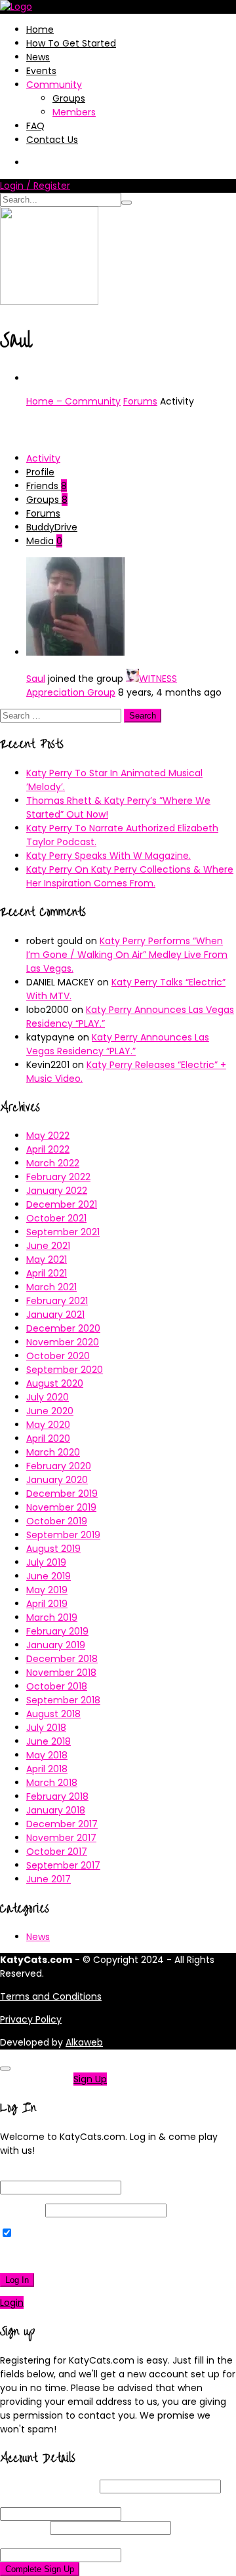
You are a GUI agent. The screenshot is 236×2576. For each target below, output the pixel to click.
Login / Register (35, 186)
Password (21, 2210)
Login (12, 2303)
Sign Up (90, 2079)
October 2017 (57, 1852)
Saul (36, 679)
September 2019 (63, 1535)
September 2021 (63, 1232)
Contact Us (52, 140)
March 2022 (53, 1163)
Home (40, 30)
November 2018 (61, 1673)
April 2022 (48, 1149)
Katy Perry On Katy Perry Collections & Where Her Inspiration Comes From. (130, 876)
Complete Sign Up (40, 2569)
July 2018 (46, 1728)
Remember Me (49, 2234)
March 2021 (51, 1287)
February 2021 (57, 1301)
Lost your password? (51, 2257)
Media (44, 541)
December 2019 (62, 1494)
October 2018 (57, 1686)
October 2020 (58, 1356)
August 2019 (53, 1549)
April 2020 (48, 1438)
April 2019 (47, 1604)
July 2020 (48, 1397)
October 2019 (57, 1521)
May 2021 (47, 1259)
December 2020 (63, 1328)
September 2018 (63, 1700)
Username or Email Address (62, 2173)
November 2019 (61, 1507)
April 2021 (47, 1273)
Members (74, 112)
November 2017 (61, 1838)
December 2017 (62, 1824)
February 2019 (57, 1631)
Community (54, 85)
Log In (17, 2280)
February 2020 (59, 1466)
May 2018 (47, 1755)
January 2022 (57, 1191)
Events (41, 71)
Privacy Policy (31, 2019)
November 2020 (63, 1342)
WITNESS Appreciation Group (102, 685)
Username (49, 2486)
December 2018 (62, 1659)
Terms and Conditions (51, 1996)
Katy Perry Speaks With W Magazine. (108, 856)
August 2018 (53, 1714)
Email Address (56, 2500)
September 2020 (65, 1370)
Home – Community (73, 401)
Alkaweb (84, 2042)
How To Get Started (71, 43)
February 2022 (58, 1177)
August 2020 (55, 1383)
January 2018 (56, 1810)
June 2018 (49, 1741)
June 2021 (48, 1246)
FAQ (35, 126)
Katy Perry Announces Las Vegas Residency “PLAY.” (118, 1044)
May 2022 (48, 1136)
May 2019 (47, 1590)
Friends (47, 486)
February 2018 (57, 1796)
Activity (43, 458)
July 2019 (46, 1562)
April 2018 (47, 1769)
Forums (140, 401)
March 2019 (52, 1617)
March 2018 (52, 1783)
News (38, 57)
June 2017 (49, 1879)
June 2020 (50, 1411)
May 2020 (48, 1425)
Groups (69, 98)
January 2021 (55, 1315)
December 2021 (62, 1204)
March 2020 (53, 1452)
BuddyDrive (52, 527)
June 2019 (49, 1576)
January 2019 (56, 1645)
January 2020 (57, 1480)
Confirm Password (67, 2541)
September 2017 (63, 1865)
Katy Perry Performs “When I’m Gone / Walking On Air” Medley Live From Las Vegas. (127, 955)
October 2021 (56, 1218)
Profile (40, 472)
